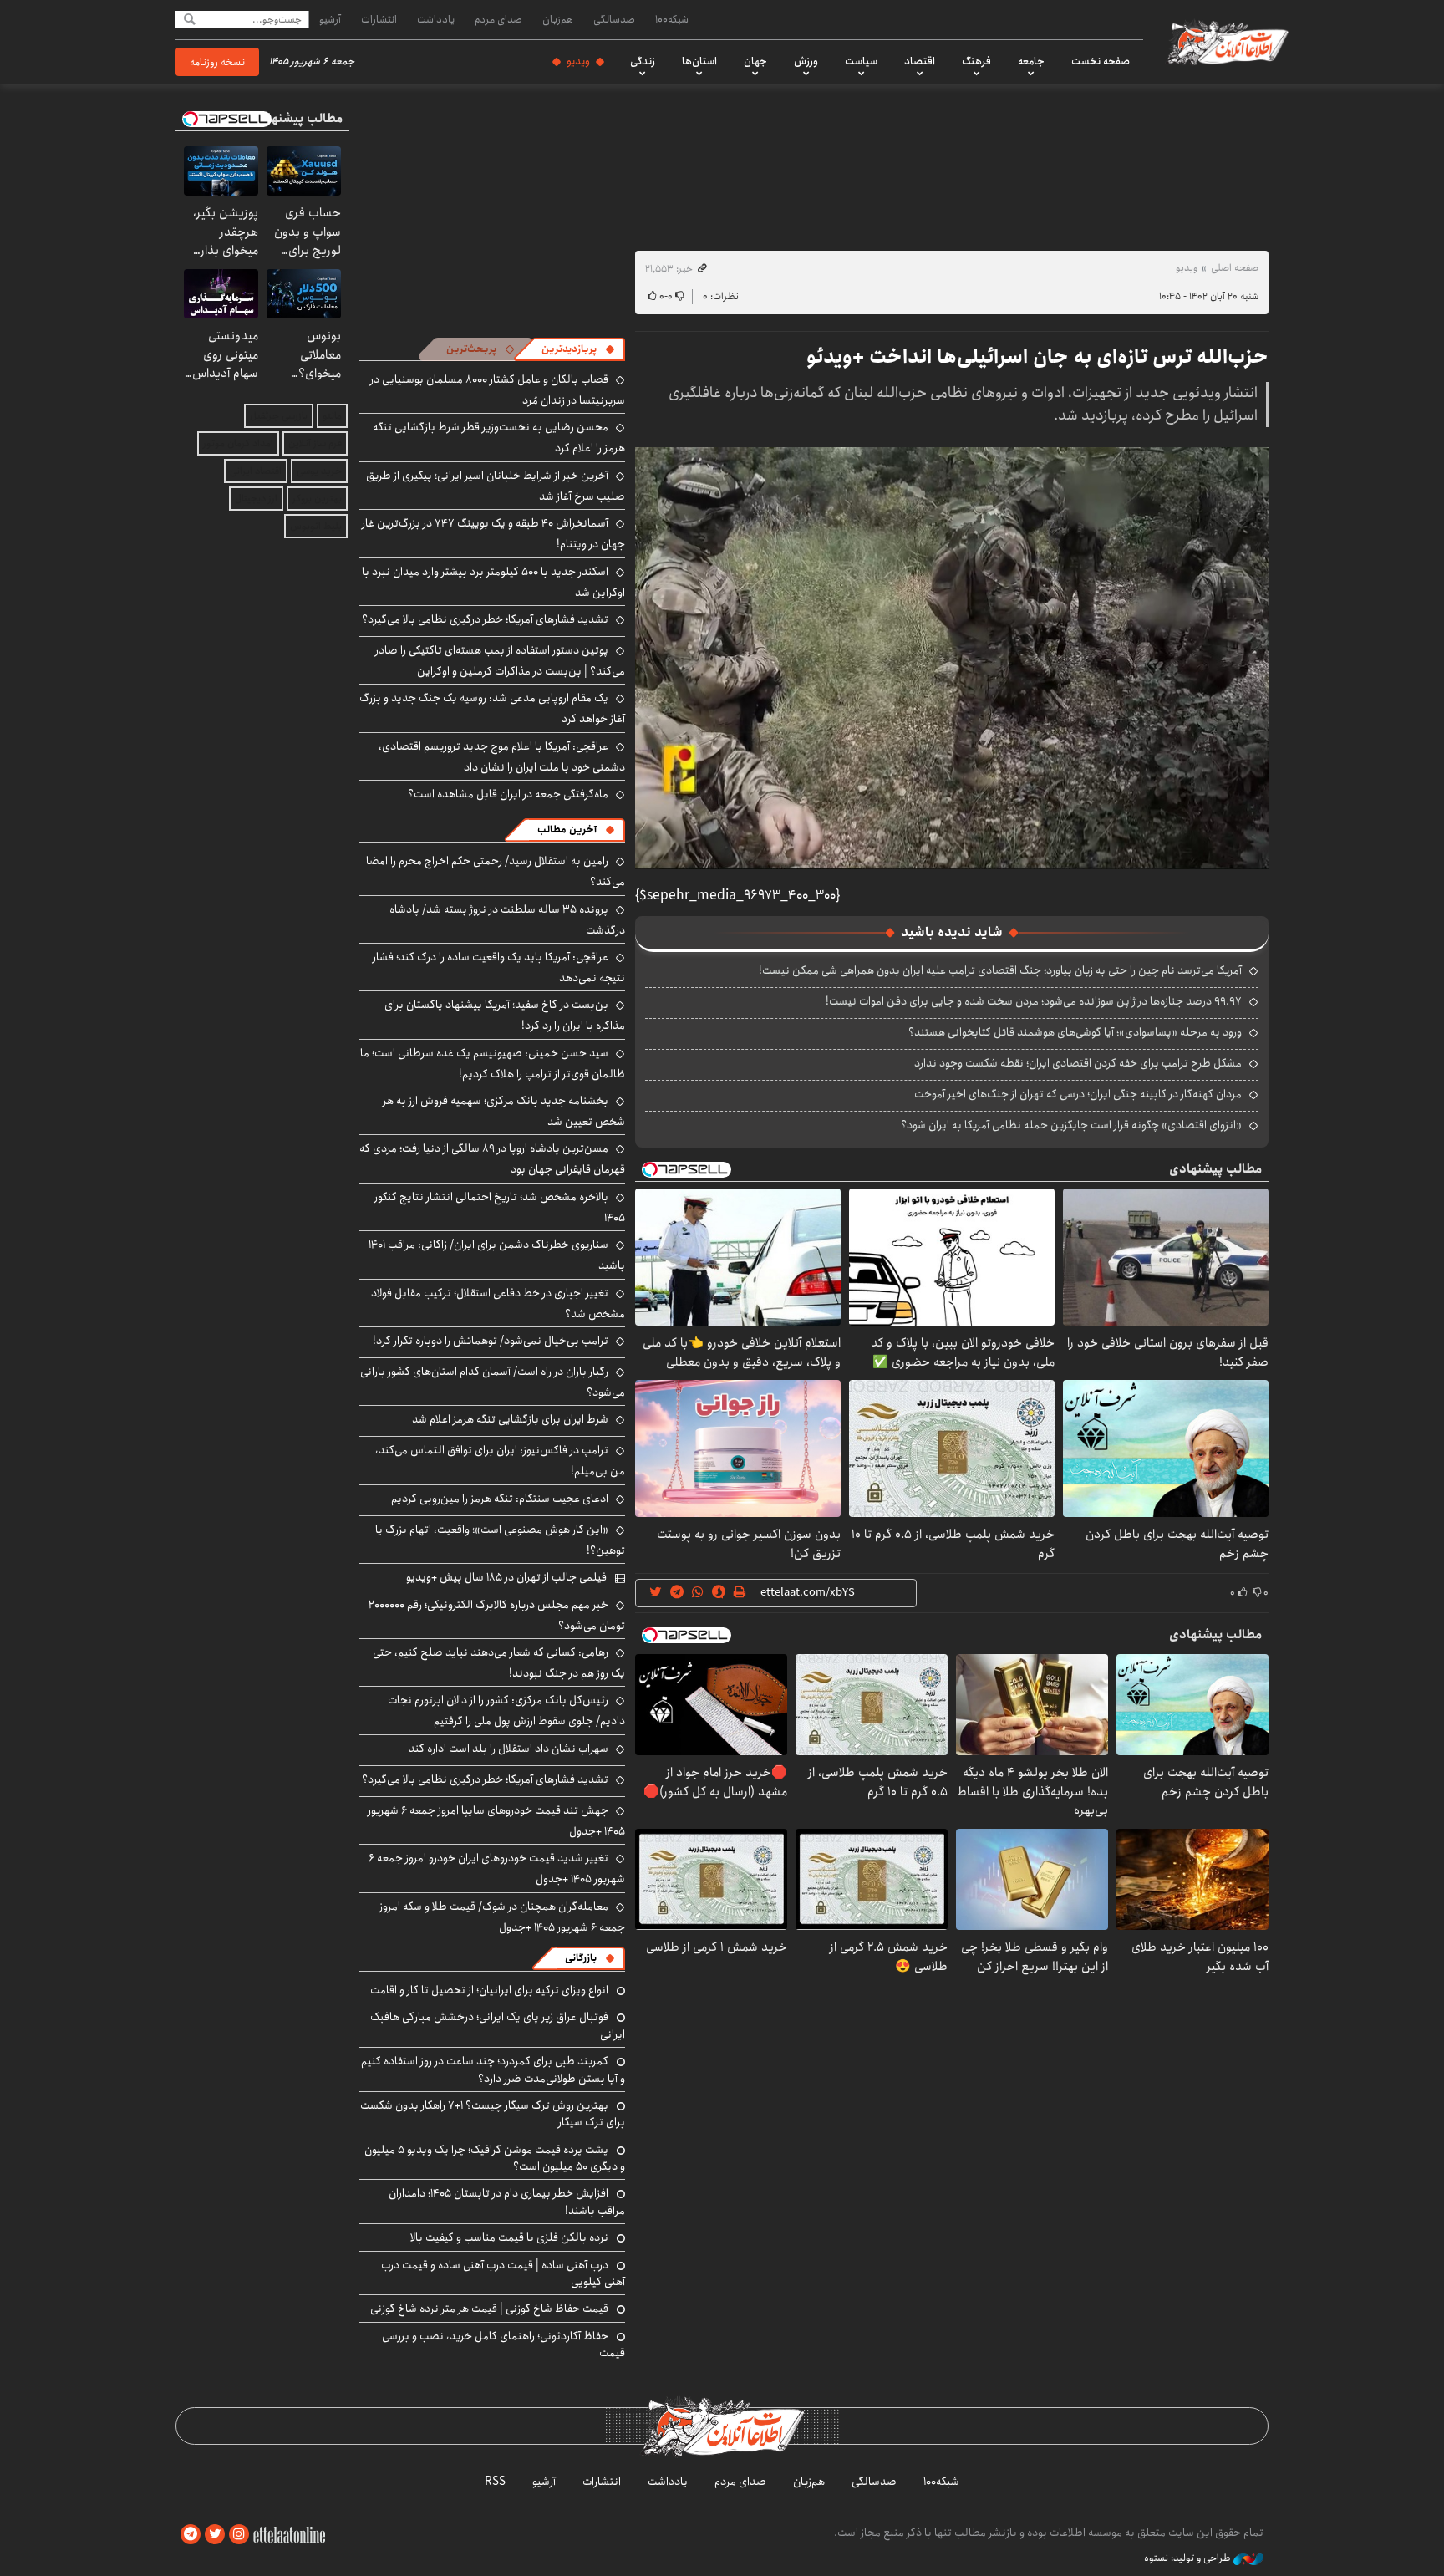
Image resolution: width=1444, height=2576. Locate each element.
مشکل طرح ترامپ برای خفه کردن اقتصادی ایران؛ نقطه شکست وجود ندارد (1078, 1063)
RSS (495, 2482)
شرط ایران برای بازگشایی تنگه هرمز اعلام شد (510, 1419)
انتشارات (379, 19)
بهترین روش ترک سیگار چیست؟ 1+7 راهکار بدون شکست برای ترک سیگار (493, 2114)
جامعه (1031, 61)
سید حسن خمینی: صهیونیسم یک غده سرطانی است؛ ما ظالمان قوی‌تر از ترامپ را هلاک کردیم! (493, 1064)
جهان (755, 61)
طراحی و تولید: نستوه (1189, 2558)
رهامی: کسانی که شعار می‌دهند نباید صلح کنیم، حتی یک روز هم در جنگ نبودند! (499, 1663)
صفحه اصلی (1235, 268)
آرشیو (330, 19)
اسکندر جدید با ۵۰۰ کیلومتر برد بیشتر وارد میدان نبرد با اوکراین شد (493, 582)
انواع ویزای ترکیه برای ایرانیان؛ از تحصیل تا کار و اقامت (489, 1990)
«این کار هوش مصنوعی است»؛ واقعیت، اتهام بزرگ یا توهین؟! (500, 1540)
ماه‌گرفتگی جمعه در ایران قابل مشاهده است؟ (508, 794)
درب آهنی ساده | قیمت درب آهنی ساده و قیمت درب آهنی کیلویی (503, 2273)
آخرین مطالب (567, 830)
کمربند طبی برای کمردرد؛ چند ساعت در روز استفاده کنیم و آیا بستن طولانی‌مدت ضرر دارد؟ (493, 2069)
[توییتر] (215, 2535)
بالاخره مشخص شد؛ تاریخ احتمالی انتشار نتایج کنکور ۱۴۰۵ (500, 1207)
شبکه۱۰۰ (672, 19)
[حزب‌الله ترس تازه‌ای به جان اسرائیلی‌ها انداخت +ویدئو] (952, 658)
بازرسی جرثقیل (279, 416)
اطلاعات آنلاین (1227, 42)
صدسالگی (614, 19)
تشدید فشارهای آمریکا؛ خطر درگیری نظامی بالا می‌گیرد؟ (485, 619)
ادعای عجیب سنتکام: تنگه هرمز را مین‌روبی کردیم (500, 1499)
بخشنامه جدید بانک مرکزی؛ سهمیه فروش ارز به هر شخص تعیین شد (504, 1111)
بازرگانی (581, 1958)
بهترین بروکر (317, 499)
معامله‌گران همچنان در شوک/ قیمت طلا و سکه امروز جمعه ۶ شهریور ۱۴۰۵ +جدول (502, 1917)
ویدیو (578, 61)
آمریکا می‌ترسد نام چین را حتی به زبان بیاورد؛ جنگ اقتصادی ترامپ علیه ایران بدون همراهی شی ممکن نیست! (1000, 970)
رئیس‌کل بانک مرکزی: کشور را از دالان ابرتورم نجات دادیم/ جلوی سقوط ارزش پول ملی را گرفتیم (506, 1711)
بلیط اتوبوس (316, 526)
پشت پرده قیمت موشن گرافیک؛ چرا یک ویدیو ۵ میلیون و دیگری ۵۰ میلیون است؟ (495, 2158)
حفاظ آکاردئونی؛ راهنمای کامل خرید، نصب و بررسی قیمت (503, 2344)
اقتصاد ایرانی (256, 471)
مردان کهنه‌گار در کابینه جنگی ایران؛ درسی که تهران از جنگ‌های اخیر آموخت (1078, 1094)
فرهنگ (976, 61)
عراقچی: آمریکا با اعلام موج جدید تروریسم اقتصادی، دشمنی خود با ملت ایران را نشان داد (502, 757)
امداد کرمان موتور (238, 443)
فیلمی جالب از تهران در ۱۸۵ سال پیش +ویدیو (506, 1577)
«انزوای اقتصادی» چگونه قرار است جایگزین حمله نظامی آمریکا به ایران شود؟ (1071, 1125)
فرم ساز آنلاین (315, 443)
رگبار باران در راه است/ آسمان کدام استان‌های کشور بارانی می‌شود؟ (493, 1382)
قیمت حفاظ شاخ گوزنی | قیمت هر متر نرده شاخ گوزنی (489, 2309)
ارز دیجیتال (256, 499)
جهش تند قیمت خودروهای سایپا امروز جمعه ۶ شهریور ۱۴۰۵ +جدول (496, 1821)
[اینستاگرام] (239, 2535)
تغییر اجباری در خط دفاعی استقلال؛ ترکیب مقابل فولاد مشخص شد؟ (498, 1303)
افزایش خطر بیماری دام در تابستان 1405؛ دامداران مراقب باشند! (507, 2202)
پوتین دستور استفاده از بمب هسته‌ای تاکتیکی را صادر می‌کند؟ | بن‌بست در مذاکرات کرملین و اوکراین (500, 661)
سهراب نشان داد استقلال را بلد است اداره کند (508, 1749)
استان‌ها (699, 61)
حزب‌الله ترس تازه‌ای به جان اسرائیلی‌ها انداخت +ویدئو (1037, 357)
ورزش (806, 61)
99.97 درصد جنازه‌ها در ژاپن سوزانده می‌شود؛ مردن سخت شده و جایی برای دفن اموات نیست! (1034, 1001)
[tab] (578, 349)
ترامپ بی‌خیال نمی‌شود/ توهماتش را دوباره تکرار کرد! (491, 1341)
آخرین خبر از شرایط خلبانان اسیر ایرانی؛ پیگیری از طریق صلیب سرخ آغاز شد (496, 486)
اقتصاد (920, 61)
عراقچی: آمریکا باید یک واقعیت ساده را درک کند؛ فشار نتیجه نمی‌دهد (499, 967)
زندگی (643, 61)
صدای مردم (498, 19)
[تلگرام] (191, 2535)
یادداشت (436, 19)
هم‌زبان (558, 19)
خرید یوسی (319, 471)
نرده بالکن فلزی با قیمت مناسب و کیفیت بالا (509, 2237)
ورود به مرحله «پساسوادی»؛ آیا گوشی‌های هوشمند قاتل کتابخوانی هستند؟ (1075, 1032)
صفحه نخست (1101, 61)
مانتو (332, 416)
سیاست (861, 61)
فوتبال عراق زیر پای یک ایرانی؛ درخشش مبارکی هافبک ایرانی (498, 2025)
